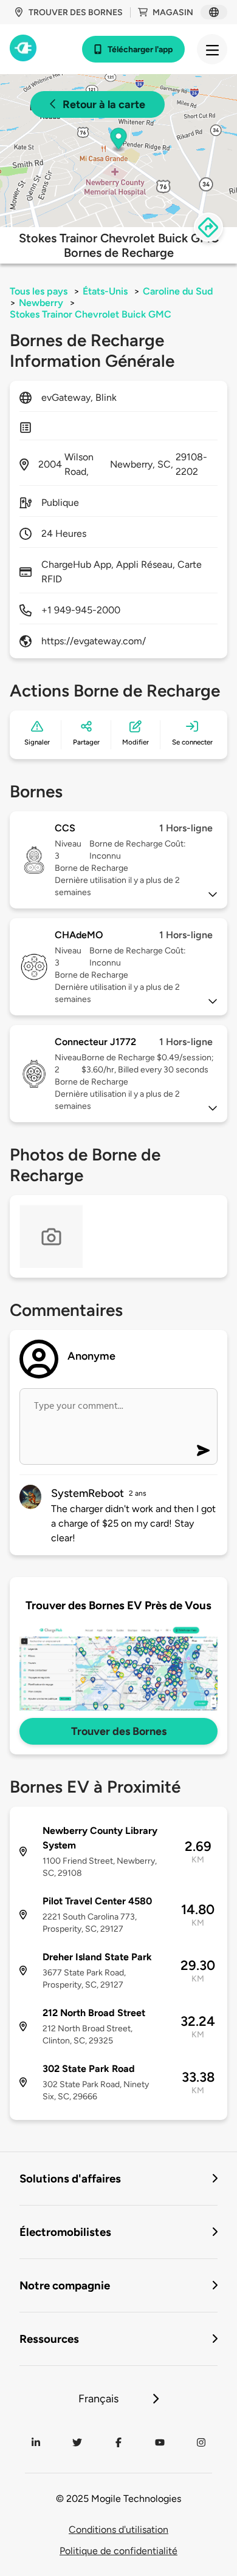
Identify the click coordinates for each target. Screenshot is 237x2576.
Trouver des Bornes (119, 1731)
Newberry (41, 303)
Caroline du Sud (178, 291)
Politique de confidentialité (118, 2551)
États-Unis (105, 291)
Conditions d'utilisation (118, 2530)
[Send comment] (203, 1450)
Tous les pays (39, 291)
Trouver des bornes (76, 12)
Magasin (173, 12)
